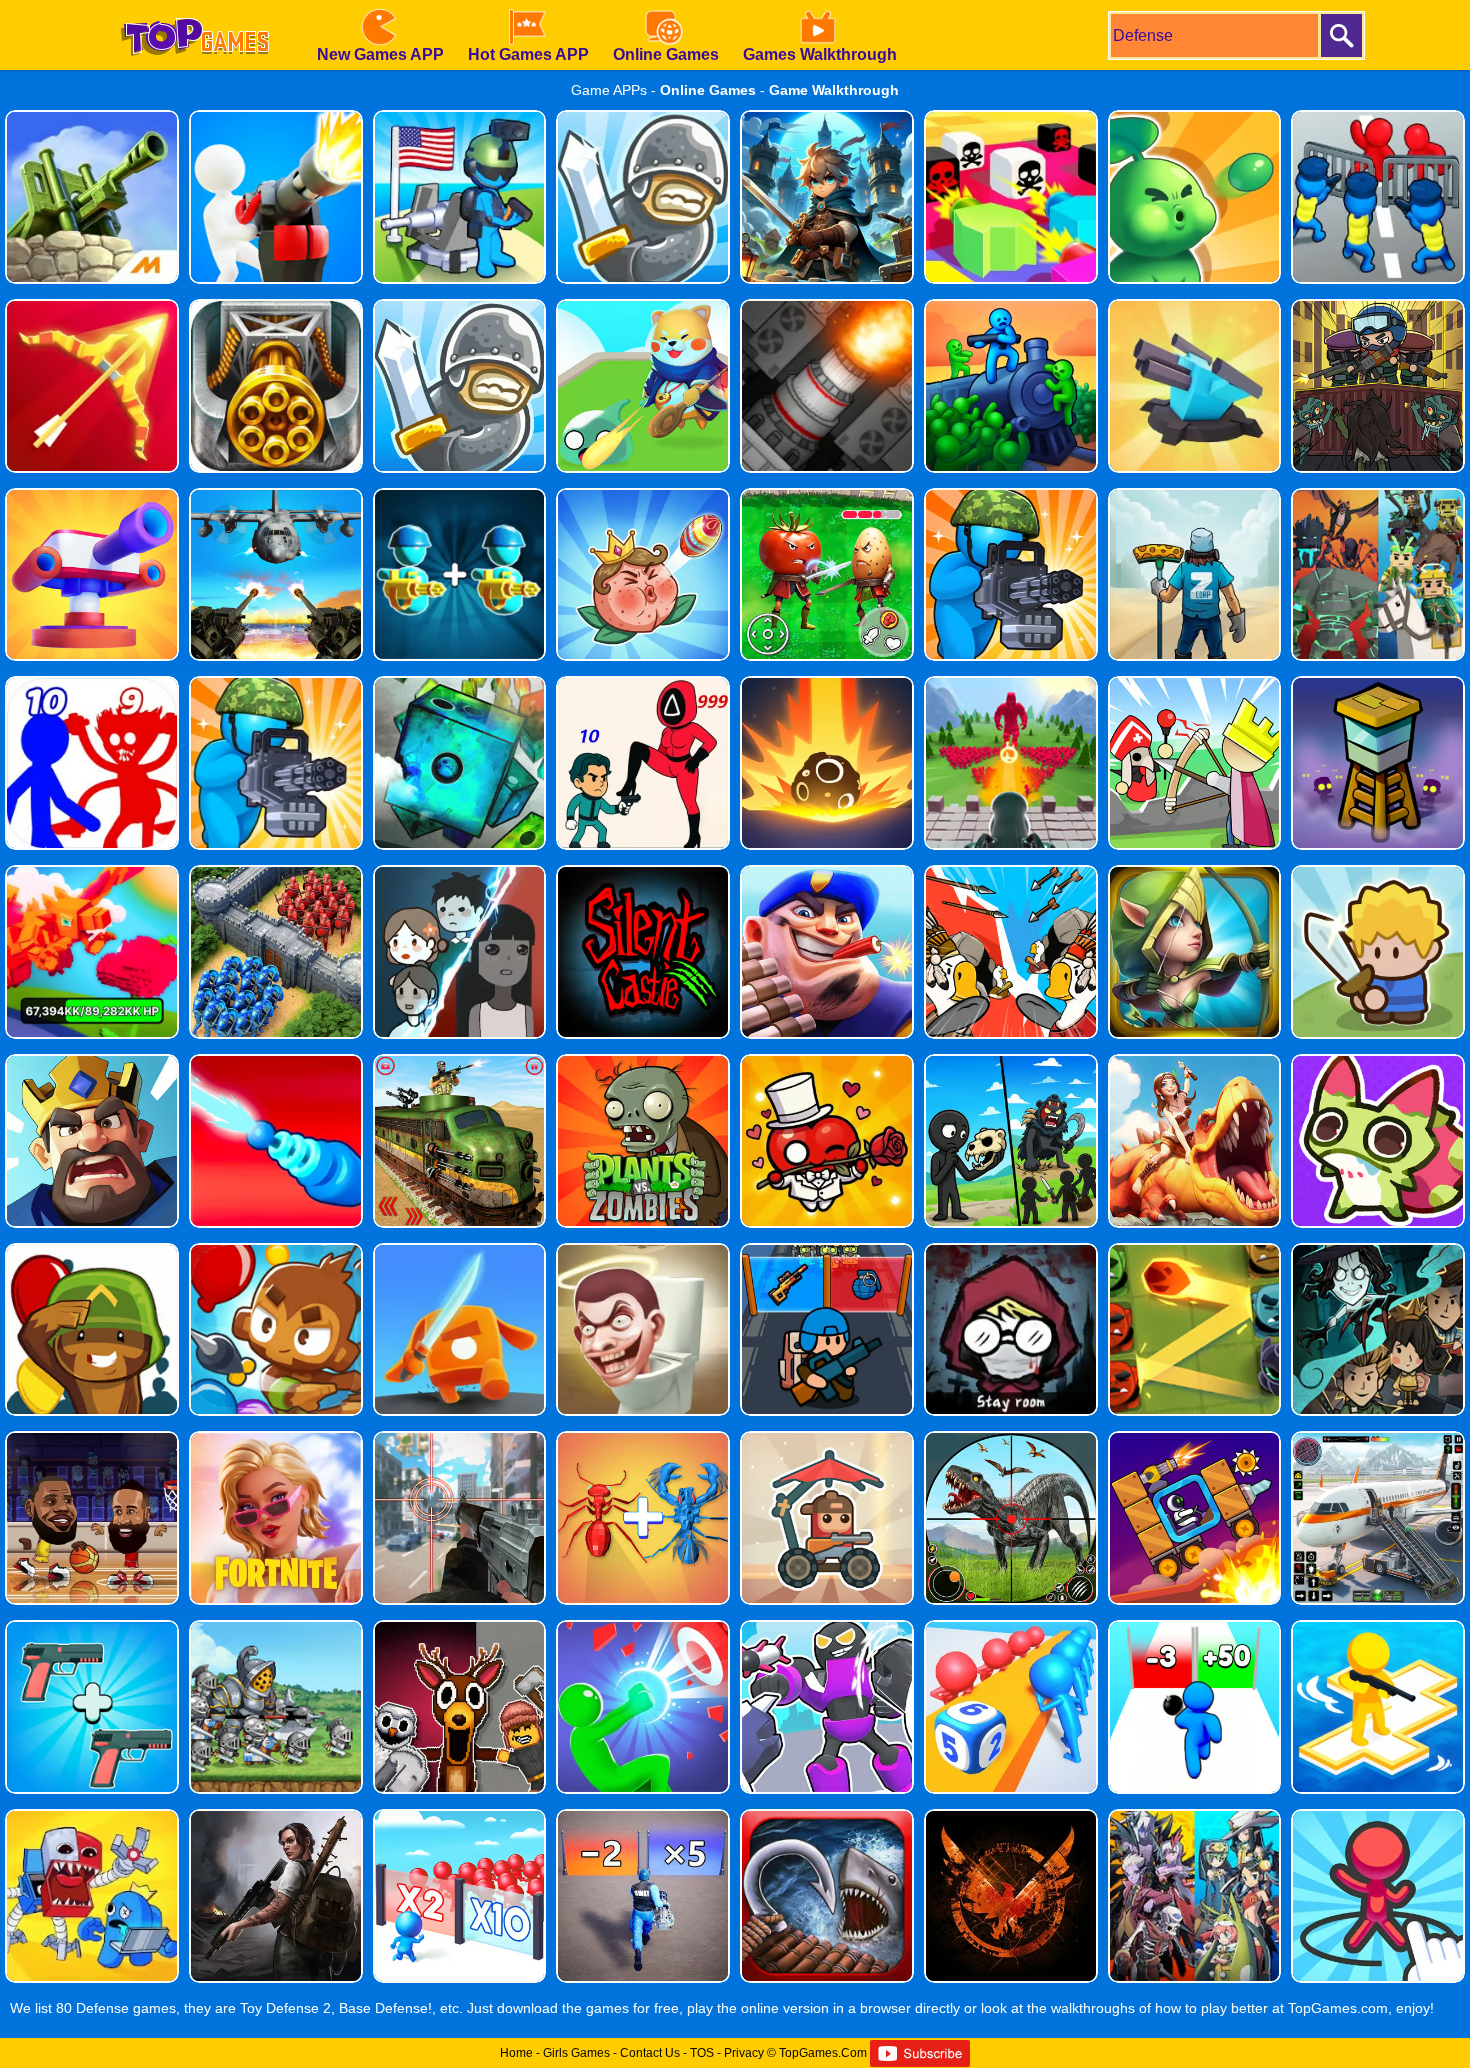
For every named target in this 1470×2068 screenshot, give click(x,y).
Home (516, 2053)
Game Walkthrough (834, 90)
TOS (702, 2053)
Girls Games (576, 2053)
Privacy (744, 2053)
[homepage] (195, 7)
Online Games (708, 90)
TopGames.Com (823, 2053)
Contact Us (650, 2053)
